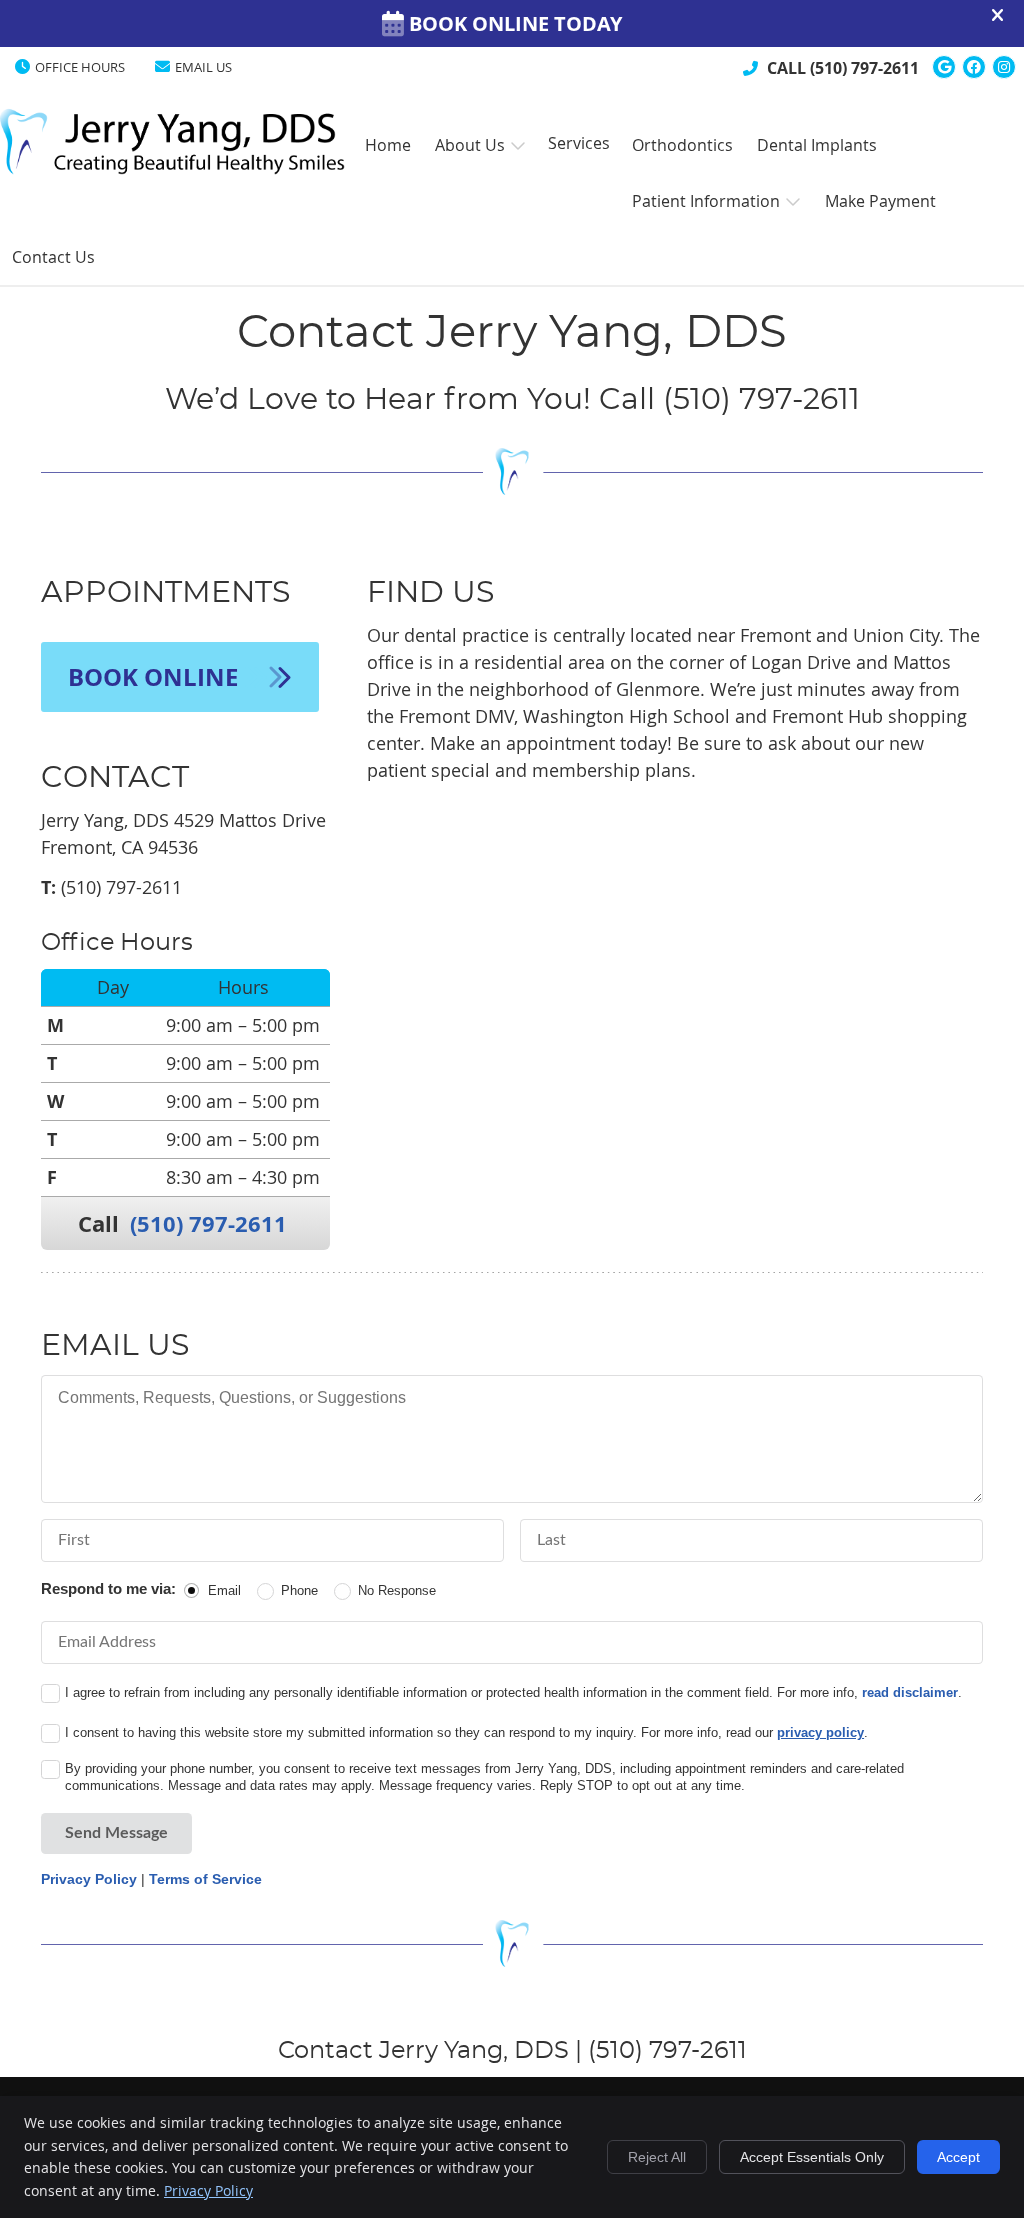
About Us (470, 145)
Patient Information (706, 201)
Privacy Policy (89, 1879)
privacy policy (820, 1732)
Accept (958, 2157)
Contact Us (53, 257)
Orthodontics (682, 145)
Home (33, 133)
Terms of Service (205, 1879)
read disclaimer (910, 1692)
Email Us (203, 67)
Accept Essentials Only (812, 2157)
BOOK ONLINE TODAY (515, 23)
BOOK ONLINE (156, 677)
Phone (299, 1590)
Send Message (116, 1833)
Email (224, 1590)
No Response (397, 1590)
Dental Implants (817, 145)
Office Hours (80, 67)
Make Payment (880, 201)
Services (579, 143)
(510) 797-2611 (864, 68)
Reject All (657, 2157)
